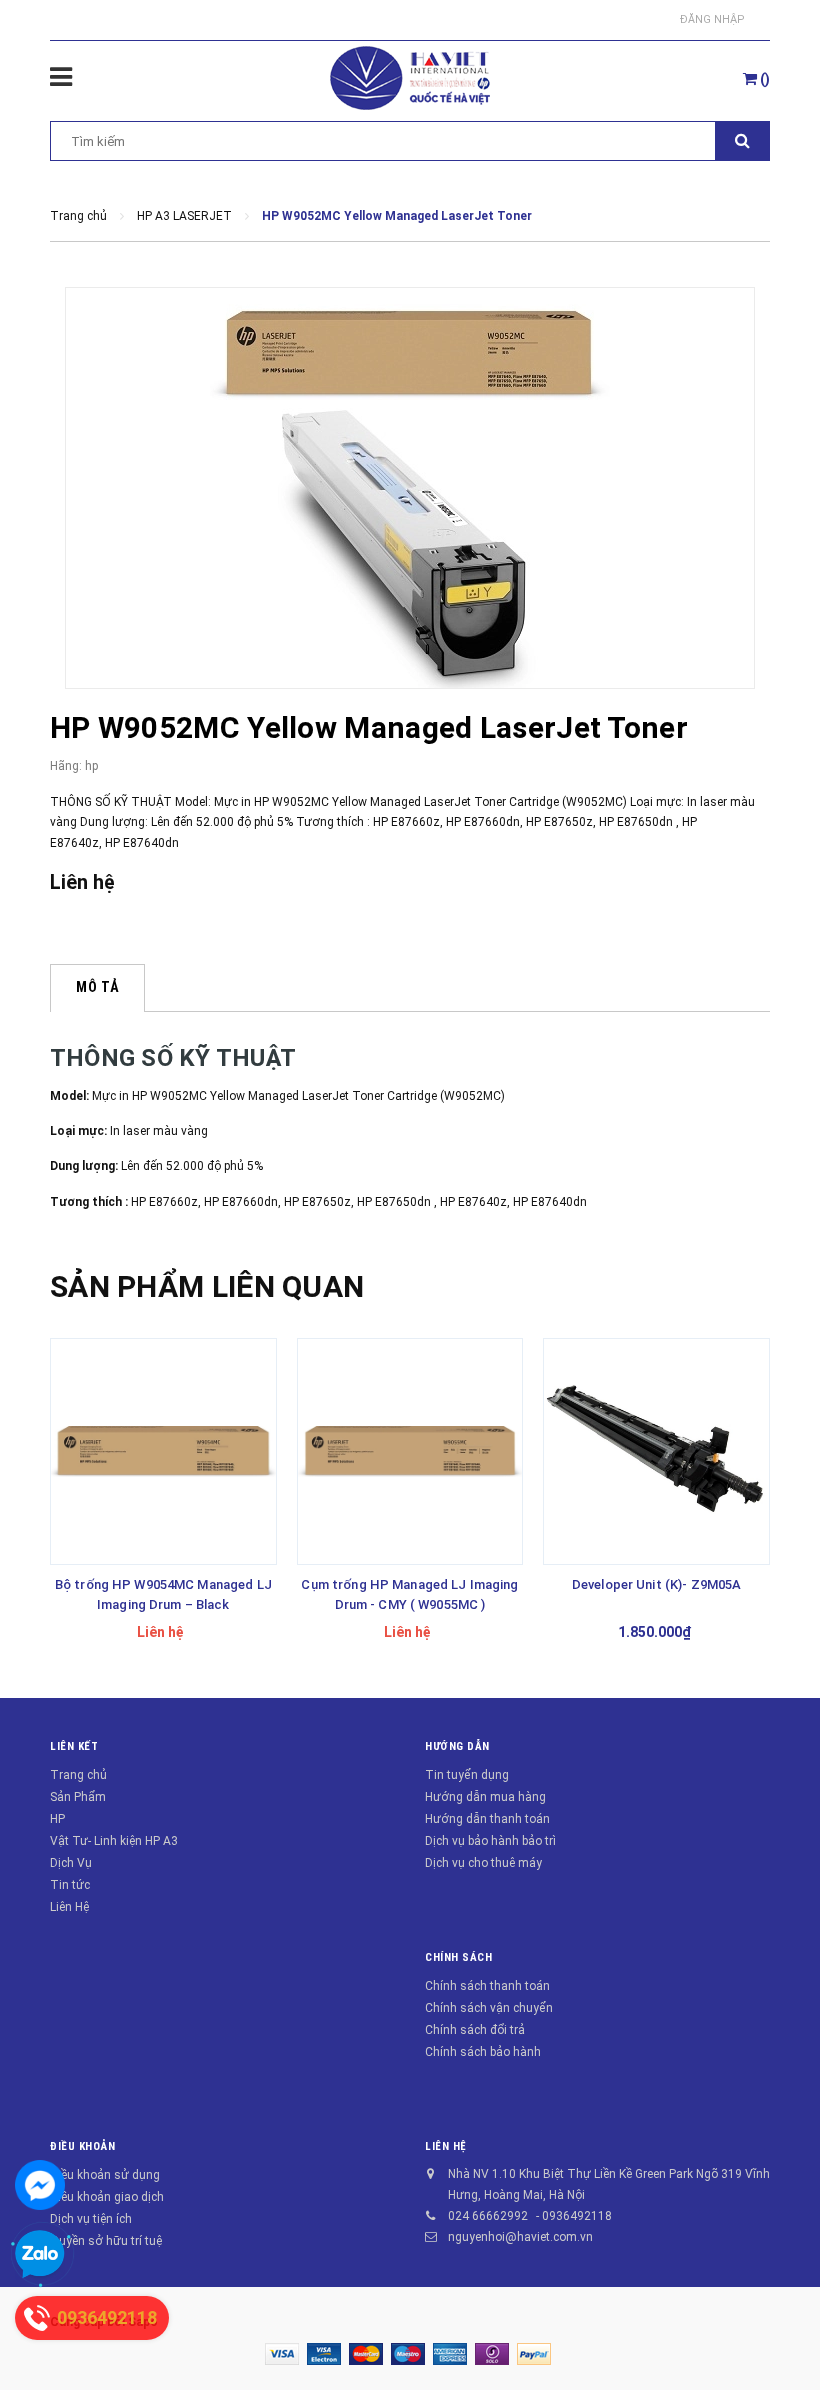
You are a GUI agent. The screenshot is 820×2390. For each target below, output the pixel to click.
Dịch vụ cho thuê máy (483, 1863)
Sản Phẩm (78, 1797)
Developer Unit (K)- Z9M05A (656, 1584)
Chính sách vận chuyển (489, 2008)
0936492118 (577, 2216)
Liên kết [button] (74, 1746)
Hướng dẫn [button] (457, 1746)
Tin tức (70, 1885)
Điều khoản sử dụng (105, 2175)
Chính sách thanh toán (487, 1986)
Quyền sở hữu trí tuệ (106, 2241)
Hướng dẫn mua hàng (485, 1797)
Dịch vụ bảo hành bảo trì (490, 1841)
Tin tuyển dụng (467, 1775)
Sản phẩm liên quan (207, 1286)
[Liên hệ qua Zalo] (40, 2255)
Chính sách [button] (459, 1957)
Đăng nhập (712, 19)
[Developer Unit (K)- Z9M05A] (656, 1451)
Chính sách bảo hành (483, 2052)
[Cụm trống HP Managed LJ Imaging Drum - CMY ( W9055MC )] (410, 1451)
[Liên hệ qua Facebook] (40, 2185)
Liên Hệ (69, 1907)
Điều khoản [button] (83, 2146)
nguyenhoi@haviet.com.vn (520, 2237)
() (763, 79)
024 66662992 (488, 2216)
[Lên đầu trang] (775, 2330)
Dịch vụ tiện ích (91, 2219)
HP (57, 1819)
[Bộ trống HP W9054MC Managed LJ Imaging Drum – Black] (163, 1451)
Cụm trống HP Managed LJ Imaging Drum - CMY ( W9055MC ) (409, 1594)
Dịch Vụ (71, 1863)
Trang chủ (78, 1775)
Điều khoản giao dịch (107, 2197)
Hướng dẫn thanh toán (487, 1819)
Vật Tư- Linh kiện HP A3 (114, 1841)
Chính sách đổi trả (475, 2030)
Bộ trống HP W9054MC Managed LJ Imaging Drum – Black (163, 1594)
